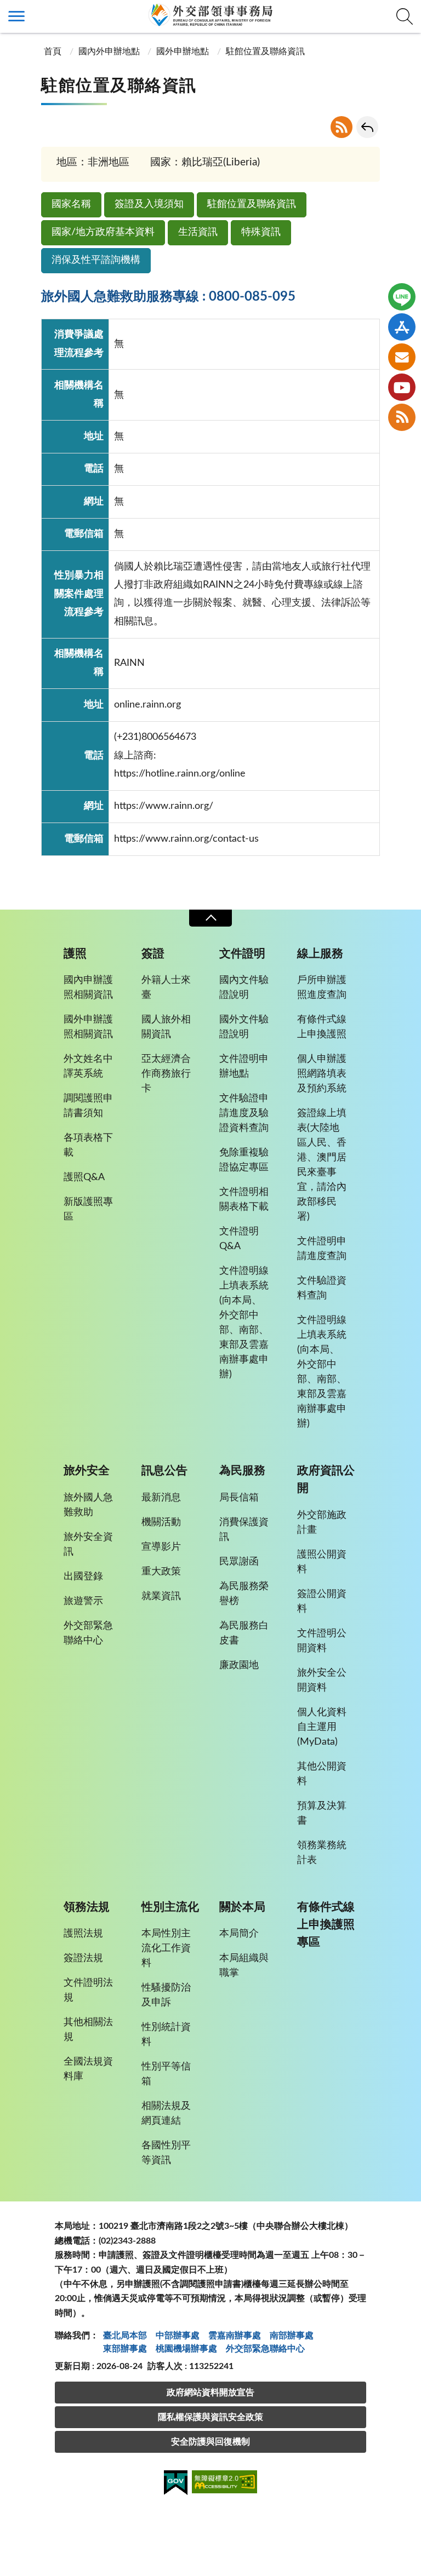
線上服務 (320, 954)
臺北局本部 (125, 2336)
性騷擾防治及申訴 (166, 1995)
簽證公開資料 (322, 1602)
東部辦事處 (125, 2349)
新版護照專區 (88, 1209)
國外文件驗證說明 (244, 1027)
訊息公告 (164, 1471)
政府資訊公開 (326, 1479)
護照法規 (83, 1934)
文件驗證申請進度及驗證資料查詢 (244, 1113)
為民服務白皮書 (244, 1633)
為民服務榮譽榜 (244, 1594)
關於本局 (242, 1907)
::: (6, 9)
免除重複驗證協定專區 (244, 1160)
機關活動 (161, 1522)
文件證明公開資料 (322, 1641)
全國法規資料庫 (88, 2069)
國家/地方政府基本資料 (103, 232)
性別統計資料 (166, 2035)
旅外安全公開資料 (322, 1680)
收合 (210, 918)
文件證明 (242, 954)
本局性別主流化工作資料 (166, 1948)
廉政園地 (239, 1665)
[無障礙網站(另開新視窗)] (225, 2484)
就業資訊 (161, 1596)
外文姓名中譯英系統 (88, 1066)
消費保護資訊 (244, 1530)
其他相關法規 (88, 2030)
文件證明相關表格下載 (244, 1200)
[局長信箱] (402, 357)
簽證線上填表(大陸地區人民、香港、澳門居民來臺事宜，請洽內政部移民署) (322, 1165)
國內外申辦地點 (109, 51)
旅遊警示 (83, 1601)
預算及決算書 (322, 1813)
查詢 (405, 16)
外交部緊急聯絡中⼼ (265, 2349)
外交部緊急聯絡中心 (88, 1633)
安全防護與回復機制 (210, 2442)
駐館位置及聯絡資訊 (252, 204)
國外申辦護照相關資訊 (88, 1027)
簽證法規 (83, 1958)
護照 (75, 954)
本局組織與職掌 (244, 1966)
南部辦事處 (292, 2336)
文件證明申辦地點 (244, 1066)
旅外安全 (87, 1471)
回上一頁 (367, 127)
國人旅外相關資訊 (166, 1027)
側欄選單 (16, 16)
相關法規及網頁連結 (166, 2114)
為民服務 (242, 1471)
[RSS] (402, 417)
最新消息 (161, 1498)
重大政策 (161, 1572)
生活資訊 (198, 232)
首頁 (53, 51)
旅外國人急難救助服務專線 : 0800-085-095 (168, 297)
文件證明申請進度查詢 (322, 1249)
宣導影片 (161, 1547)
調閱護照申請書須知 (88, 1106)
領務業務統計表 (322, 1853)
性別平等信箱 (166, 2074)
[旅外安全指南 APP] (402, 327)
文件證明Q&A (239, 1239)
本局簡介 (239, 1934)
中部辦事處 (178, 2336)
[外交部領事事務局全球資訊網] (210, 15)
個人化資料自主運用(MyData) (322, 1727)
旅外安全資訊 (88, 1545)
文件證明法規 (88, 1990)
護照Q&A (84, 1177)
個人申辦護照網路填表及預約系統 (322, 1074)
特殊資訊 (261, 232)
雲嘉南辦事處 (235, 2336)
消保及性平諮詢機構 (96, 260)
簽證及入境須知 (149, 204)
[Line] (402, 297)
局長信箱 (239, 1498)
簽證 (153, 954)
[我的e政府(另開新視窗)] (176, 2485)
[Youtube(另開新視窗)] (402, 387)
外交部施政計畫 (322, 1523)
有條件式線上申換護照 (322, 1027)
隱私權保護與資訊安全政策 (210, 2417)
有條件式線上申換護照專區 (326, 1925)
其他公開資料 (322, 1774)
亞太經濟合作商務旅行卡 (166, 1074)
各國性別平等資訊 (166, 2153)
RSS (342, 127)
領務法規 (87, 1907)
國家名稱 (71, 204)
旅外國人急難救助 (88, 1505)
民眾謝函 (239, 1562)
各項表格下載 (88, 1145)
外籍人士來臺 (166, 988)
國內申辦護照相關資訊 (88, 988)
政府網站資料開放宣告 (210, 2393)
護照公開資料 (322, 1562)
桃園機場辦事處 (186, 2349)
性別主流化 (170, 1907)
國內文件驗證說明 (244, 988)
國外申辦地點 (183, 51)
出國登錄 (83, 1577)
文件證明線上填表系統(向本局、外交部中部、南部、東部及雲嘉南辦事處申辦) (244, 1323)
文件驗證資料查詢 (322, 1288)
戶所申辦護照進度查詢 (322, 988)
